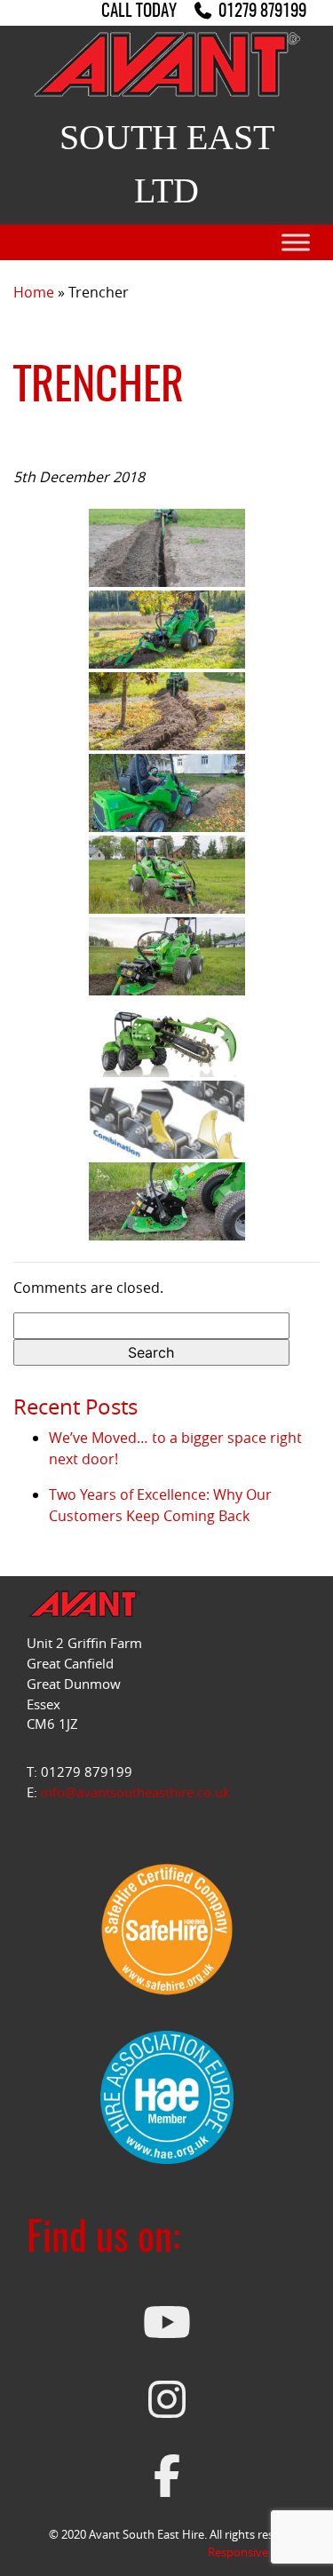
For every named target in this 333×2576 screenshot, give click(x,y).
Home (34, 292)
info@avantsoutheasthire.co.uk (135, 1792)
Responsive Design (257, 2552)
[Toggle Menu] (296, 243)
